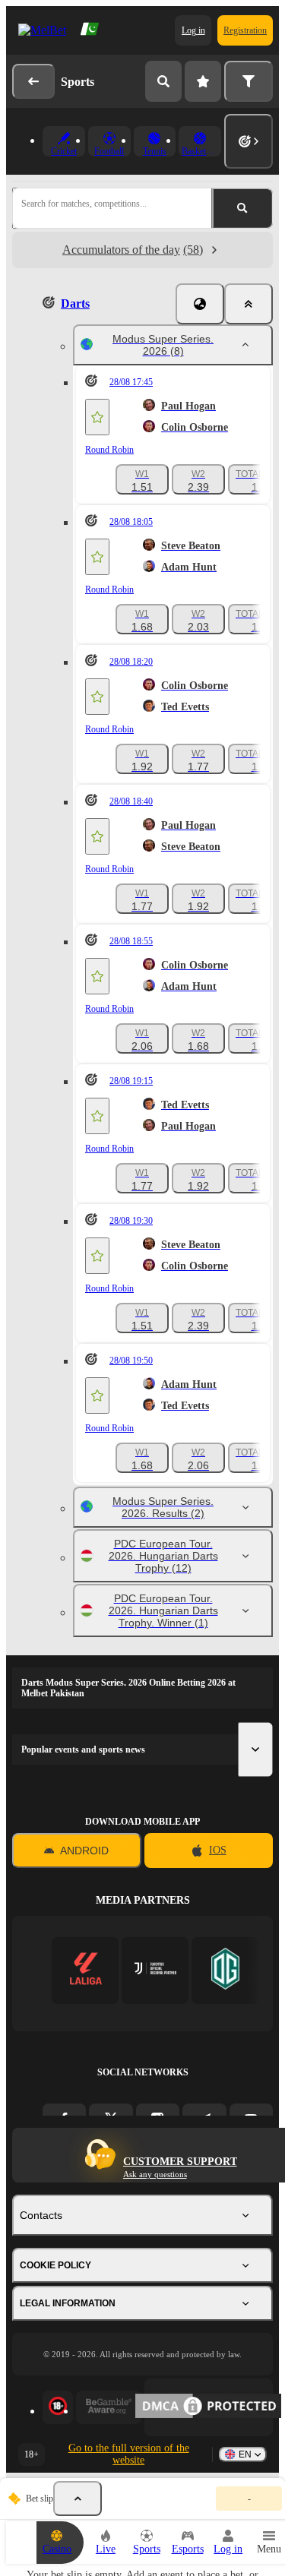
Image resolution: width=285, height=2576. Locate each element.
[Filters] (249, 81)
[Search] (163, 81)
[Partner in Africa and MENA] (155, 1970)
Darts (75, 303)
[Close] (249, 304)
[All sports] (249, 141)
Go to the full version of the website (129, 2454)
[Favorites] (203, 81)
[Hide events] (78, 2499)
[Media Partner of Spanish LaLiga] (85, 1970)
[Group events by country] (200, 304)
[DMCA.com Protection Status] (209, 2407)
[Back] (33, 81)
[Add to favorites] (97, 417)
